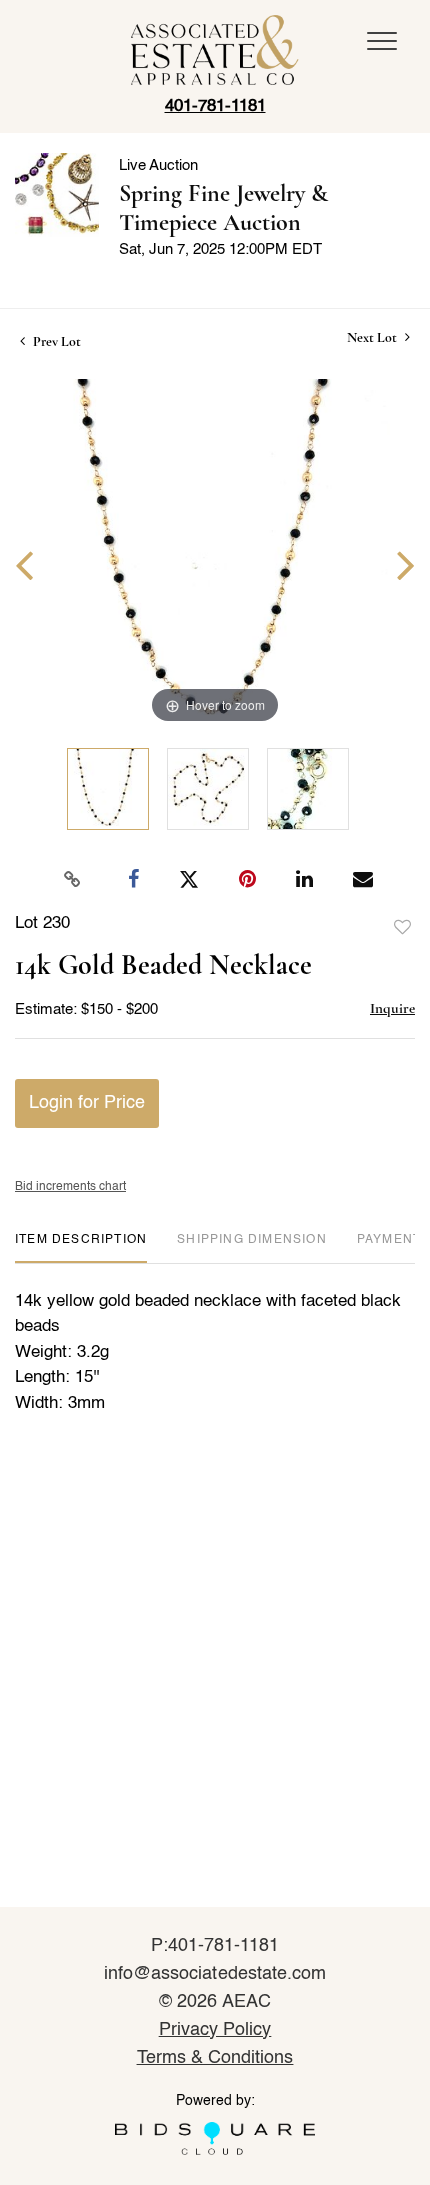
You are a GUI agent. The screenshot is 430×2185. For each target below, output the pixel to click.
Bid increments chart (70, 1187)
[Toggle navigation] (382, 41)
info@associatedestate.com (215, 1974)
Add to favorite (403, 928)
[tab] (81, 1247)
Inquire (392, 1008)
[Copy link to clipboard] (73, 880)
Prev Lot (55, 341)
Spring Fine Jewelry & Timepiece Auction (223, 208)
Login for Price (87, 1103)
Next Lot (373, 337)
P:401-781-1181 (215, 1946)
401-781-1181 (215, 106)
